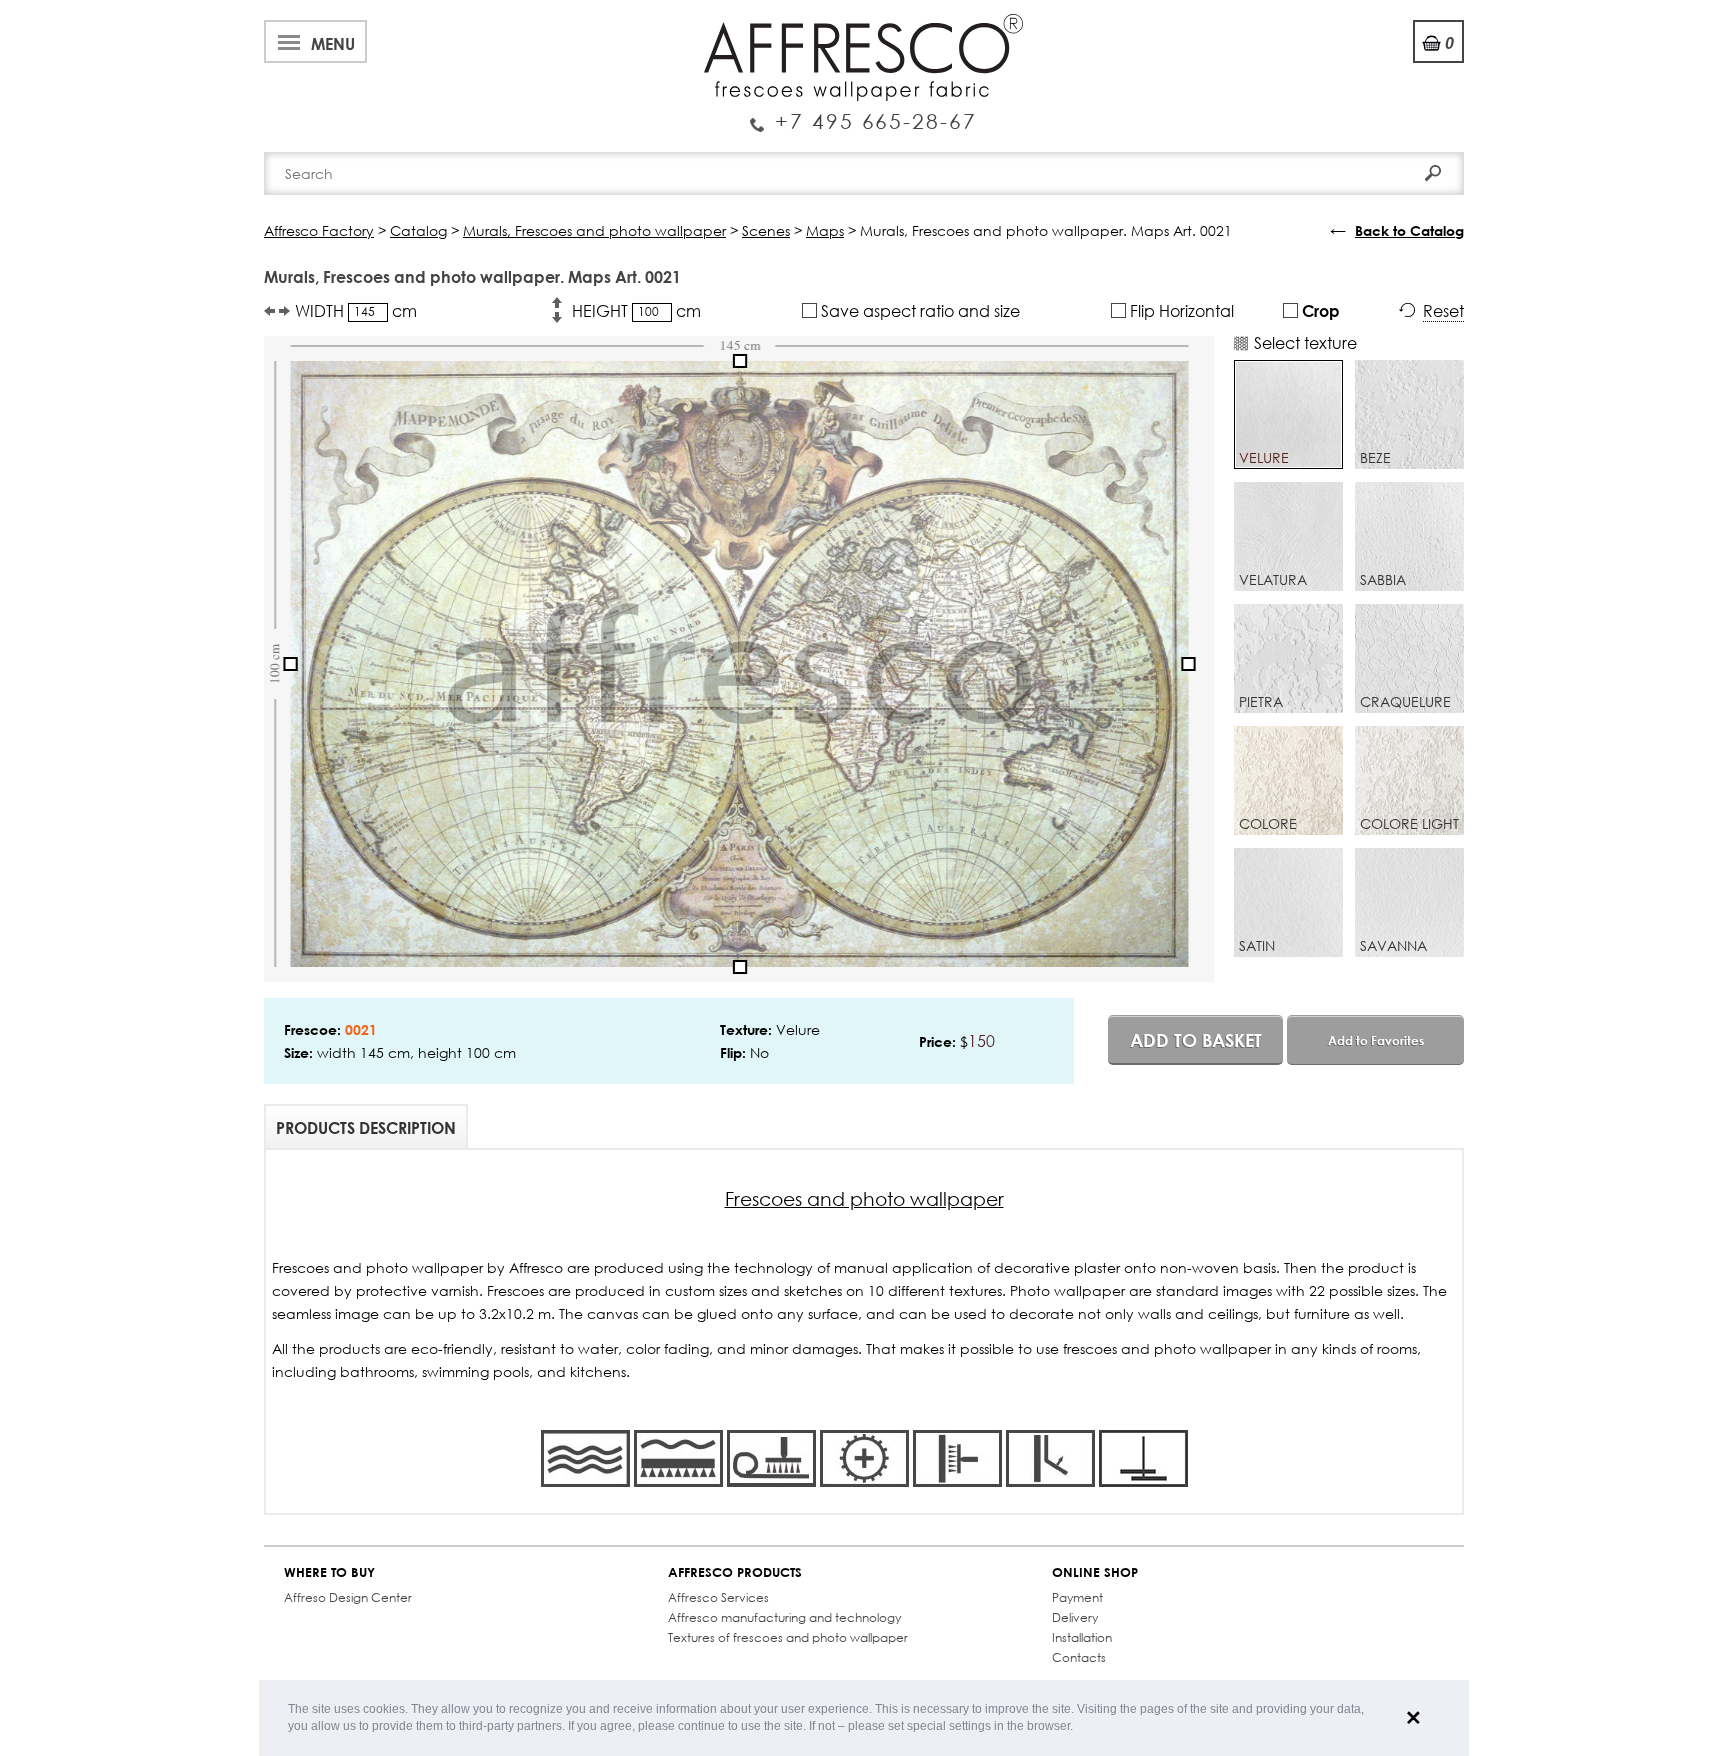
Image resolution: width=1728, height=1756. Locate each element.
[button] (1078, 1727)
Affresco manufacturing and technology (784, 1617)
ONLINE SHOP (1095, 1572)
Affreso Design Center (348, 1597)
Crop (1319, 310)
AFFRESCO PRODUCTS (735, 1572)
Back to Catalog (1409, 230)
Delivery (1075, 1617)
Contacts (1079, 1657)
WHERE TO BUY (329, 1572)
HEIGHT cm (636, 310)
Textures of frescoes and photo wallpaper (788, 1637)
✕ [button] (1413, 1718)
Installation (1082, 1637)
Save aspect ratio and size (918, 310)
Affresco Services (718, 1597)
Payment (1077, 1597)
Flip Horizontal (1180, 310)
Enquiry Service (863, 113)
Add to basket (1196, 1040)
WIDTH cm (356, 310)
